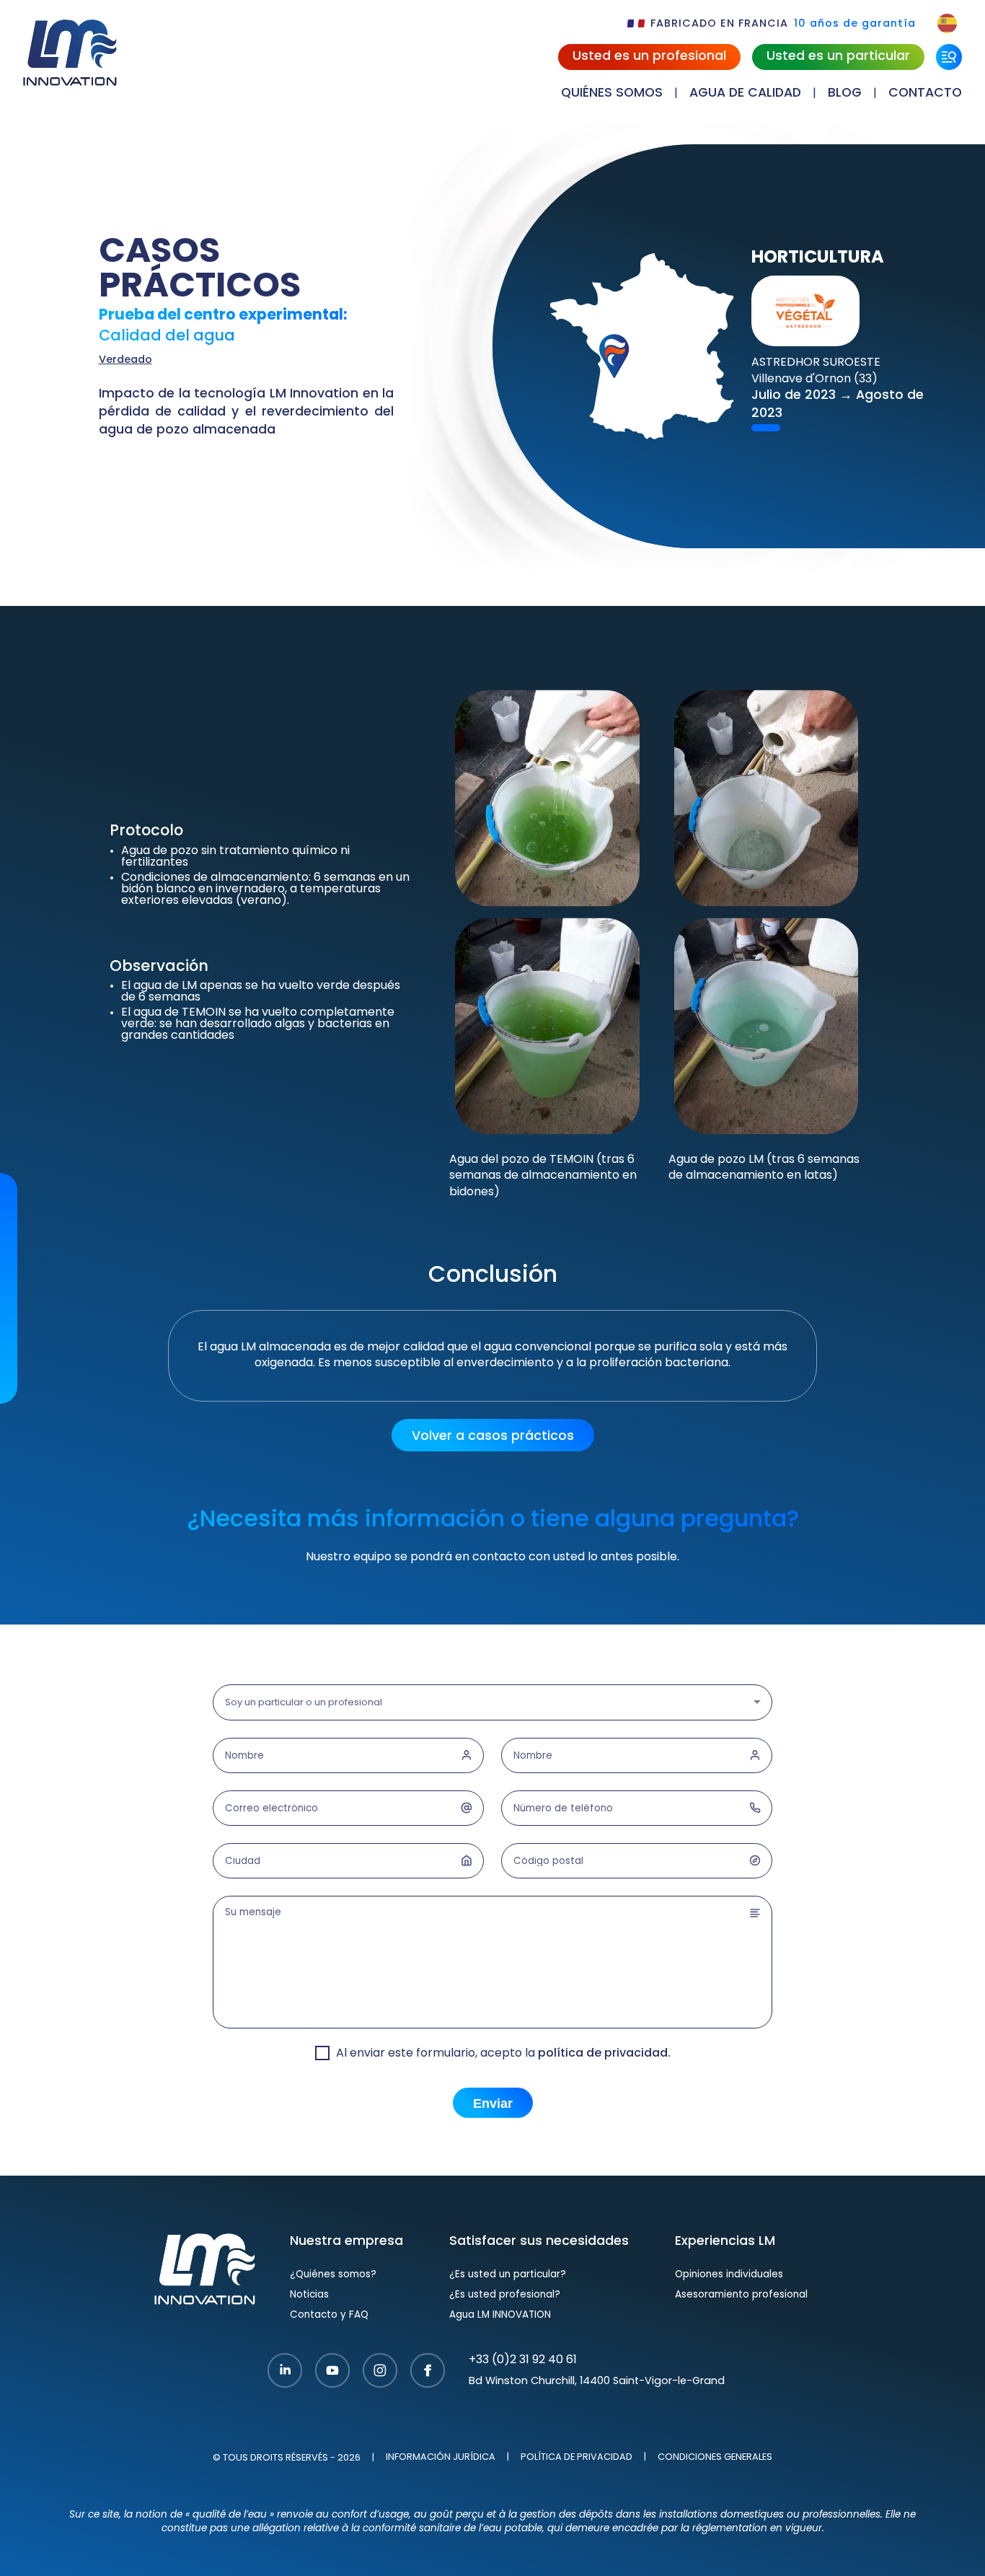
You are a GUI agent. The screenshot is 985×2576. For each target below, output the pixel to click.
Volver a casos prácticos (493, 1437)
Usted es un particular (838, 57)
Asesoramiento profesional (741, 2295)
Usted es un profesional (649, 57)
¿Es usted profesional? (505, 2295)
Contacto (925, 93)
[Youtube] (332, 2372)
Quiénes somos (612, 93)
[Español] (947, 23)
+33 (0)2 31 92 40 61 (523, 2360)
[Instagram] (380, 2372)
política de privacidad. (604, 2054)
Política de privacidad (577, 2458)
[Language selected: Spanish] (947, 23)
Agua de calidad (745, 93)
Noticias (309, 2295)
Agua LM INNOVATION (500, 2315)
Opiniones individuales (729, 2275)
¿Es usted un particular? (508, 2275)
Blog (845, 93)
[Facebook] (428, 2372)
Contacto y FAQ (329, 2315)
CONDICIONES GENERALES (715, 2458)
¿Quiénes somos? (333, 2275)
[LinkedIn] (285, 2372)
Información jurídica (441, 2458)
